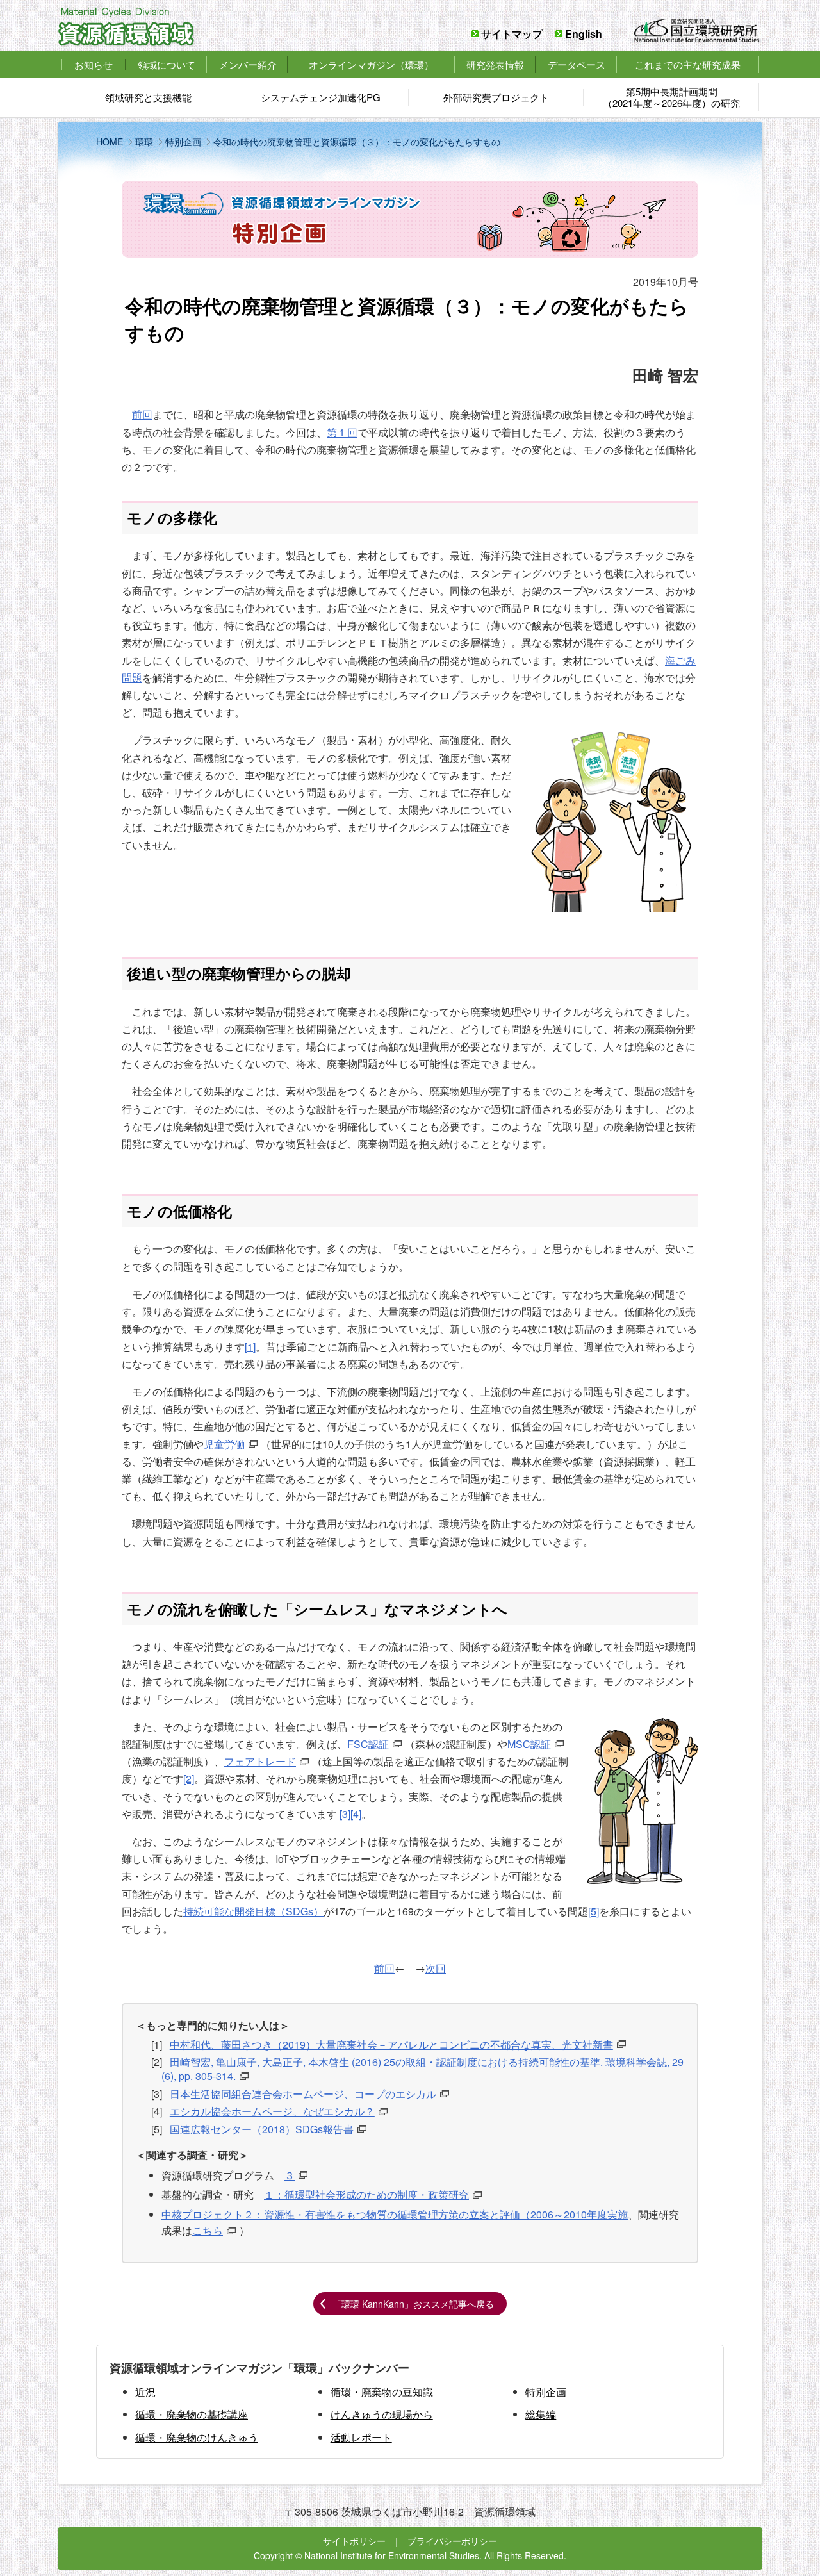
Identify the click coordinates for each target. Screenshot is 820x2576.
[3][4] (350, 1814)
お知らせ (94, 65)
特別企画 (546, 2392)
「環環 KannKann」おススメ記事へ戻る (413, 2304)
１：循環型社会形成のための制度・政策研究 (366, 2194)
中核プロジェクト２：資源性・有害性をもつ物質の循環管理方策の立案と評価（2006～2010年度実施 (395, 2214)
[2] (189, 1779)
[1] (250, 1347)
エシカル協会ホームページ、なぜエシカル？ (272, 2111)
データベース (577, 64)
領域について (167, 64)
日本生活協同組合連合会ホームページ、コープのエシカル (303, 2094)
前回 (142, 414)
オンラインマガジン (371, 64)
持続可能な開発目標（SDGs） (253, 1911)
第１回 (342, 432)
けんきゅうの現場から (382, 2414)
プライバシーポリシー (452, 2541)
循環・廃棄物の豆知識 (382, 2392)
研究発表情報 (495, 64)
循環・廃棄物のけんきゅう (197, 2437)
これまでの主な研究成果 (688, 64)
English (584, 34)
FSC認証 (368, 1744)
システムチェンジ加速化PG (321, 97)
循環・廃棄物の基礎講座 (192, 2414)
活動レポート (361, 2437)
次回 (436, 1968)
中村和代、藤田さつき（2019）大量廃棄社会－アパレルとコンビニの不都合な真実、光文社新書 (391, 2044)
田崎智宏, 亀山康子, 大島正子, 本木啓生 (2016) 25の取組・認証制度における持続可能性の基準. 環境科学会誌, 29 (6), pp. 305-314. (422, 2069)
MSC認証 (529, 1744)
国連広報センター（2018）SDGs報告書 (262, 2129)
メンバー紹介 (248, 64)
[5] (594, 1911)
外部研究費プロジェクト (496, 97)
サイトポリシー (354, 2541)
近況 (145, 2392)
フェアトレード (260, 1761)
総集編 (541, 2414)
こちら (208, 2230)
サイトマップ (512, 34)
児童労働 (224, 1444)
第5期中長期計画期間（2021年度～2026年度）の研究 (671, 97)
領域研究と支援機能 (148, 97)
